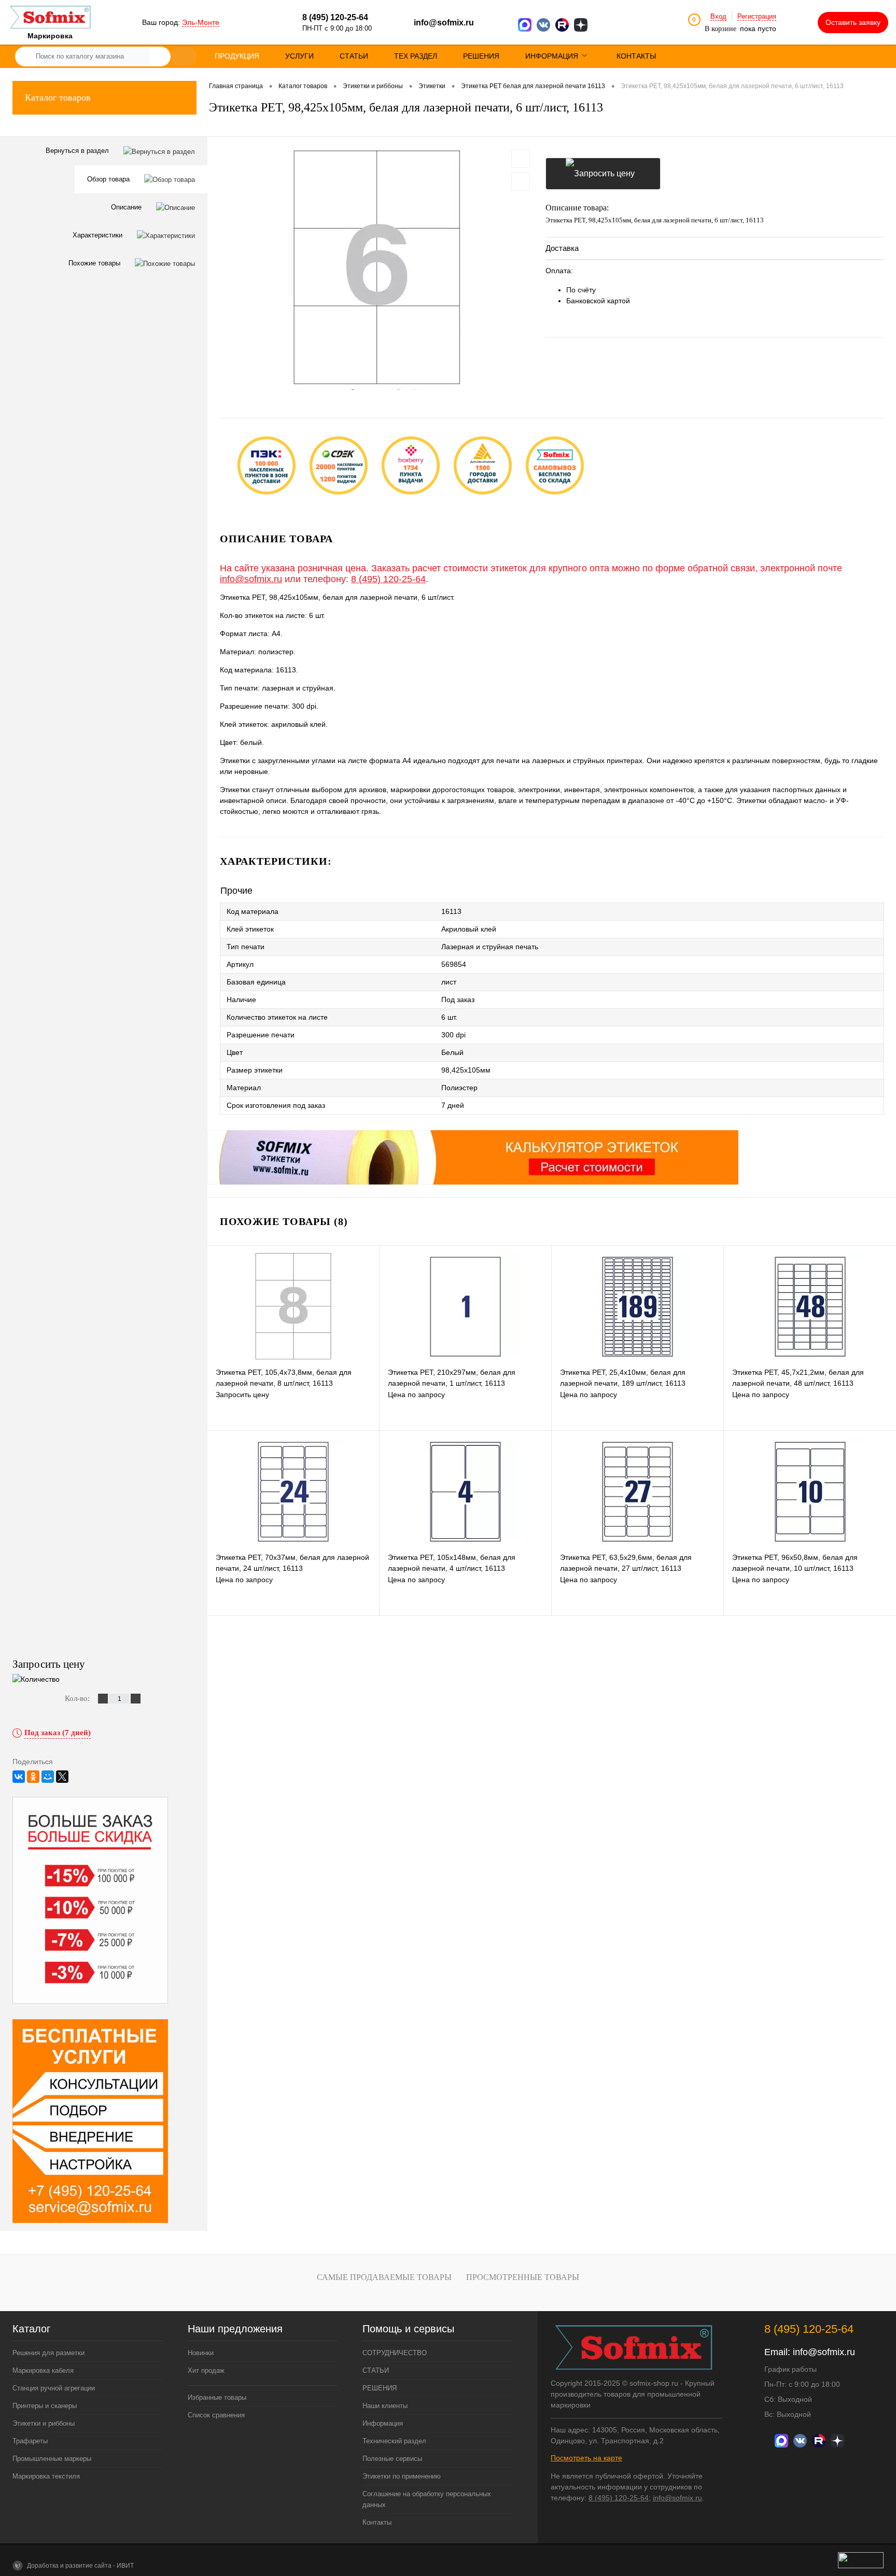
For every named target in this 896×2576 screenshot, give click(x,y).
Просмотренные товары (523, 2277)
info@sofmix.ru (444, 23)
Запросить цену (603, 174)
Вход (718, 16)
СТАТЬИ (376, 2370)
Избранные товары (217, 2397)
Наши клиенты (385, 2406)
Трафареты (30, 2441)
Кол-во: (78, 1698)
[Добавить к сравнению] (521, 181)
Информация (383, 2423)
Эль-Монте (201, 22)
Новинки (201, 2353)
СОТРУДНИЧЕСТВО (395, 2353)
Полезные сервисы (392, 2459)
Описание (127, 207)
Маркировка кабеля (43, 2370)
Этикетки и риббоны (44, 2423)
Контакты (377, 2522)
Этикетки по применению (402, 2476)
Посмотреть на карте (586, 2458)
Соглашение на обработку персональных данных (427, 2499)
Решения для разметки (48, 2353)
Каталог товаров (58, 97)
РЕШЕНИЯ (380, 2388)
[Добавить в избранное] (521, 159)
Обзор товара (109, 179)
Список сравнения (216, 2415)
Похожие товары (95, 263)
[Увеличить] (376, 270)
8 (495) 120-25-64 (388, 579)
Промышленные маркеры (52, 2459)
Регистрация (757, 16)
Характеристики (99, 235)
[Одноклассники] (33, 1777)
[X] (62, 1777)
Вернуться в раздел (78, 151)
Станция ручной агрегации (54, 2388)
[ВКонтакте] (19, 1777)
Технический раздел (394, 2441)
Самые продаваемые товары (384, 2277)
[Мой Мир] (48, 1777)
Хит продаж (206, 2370)
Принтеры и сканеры (45, 2406)
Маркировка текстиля (46, 2476)
